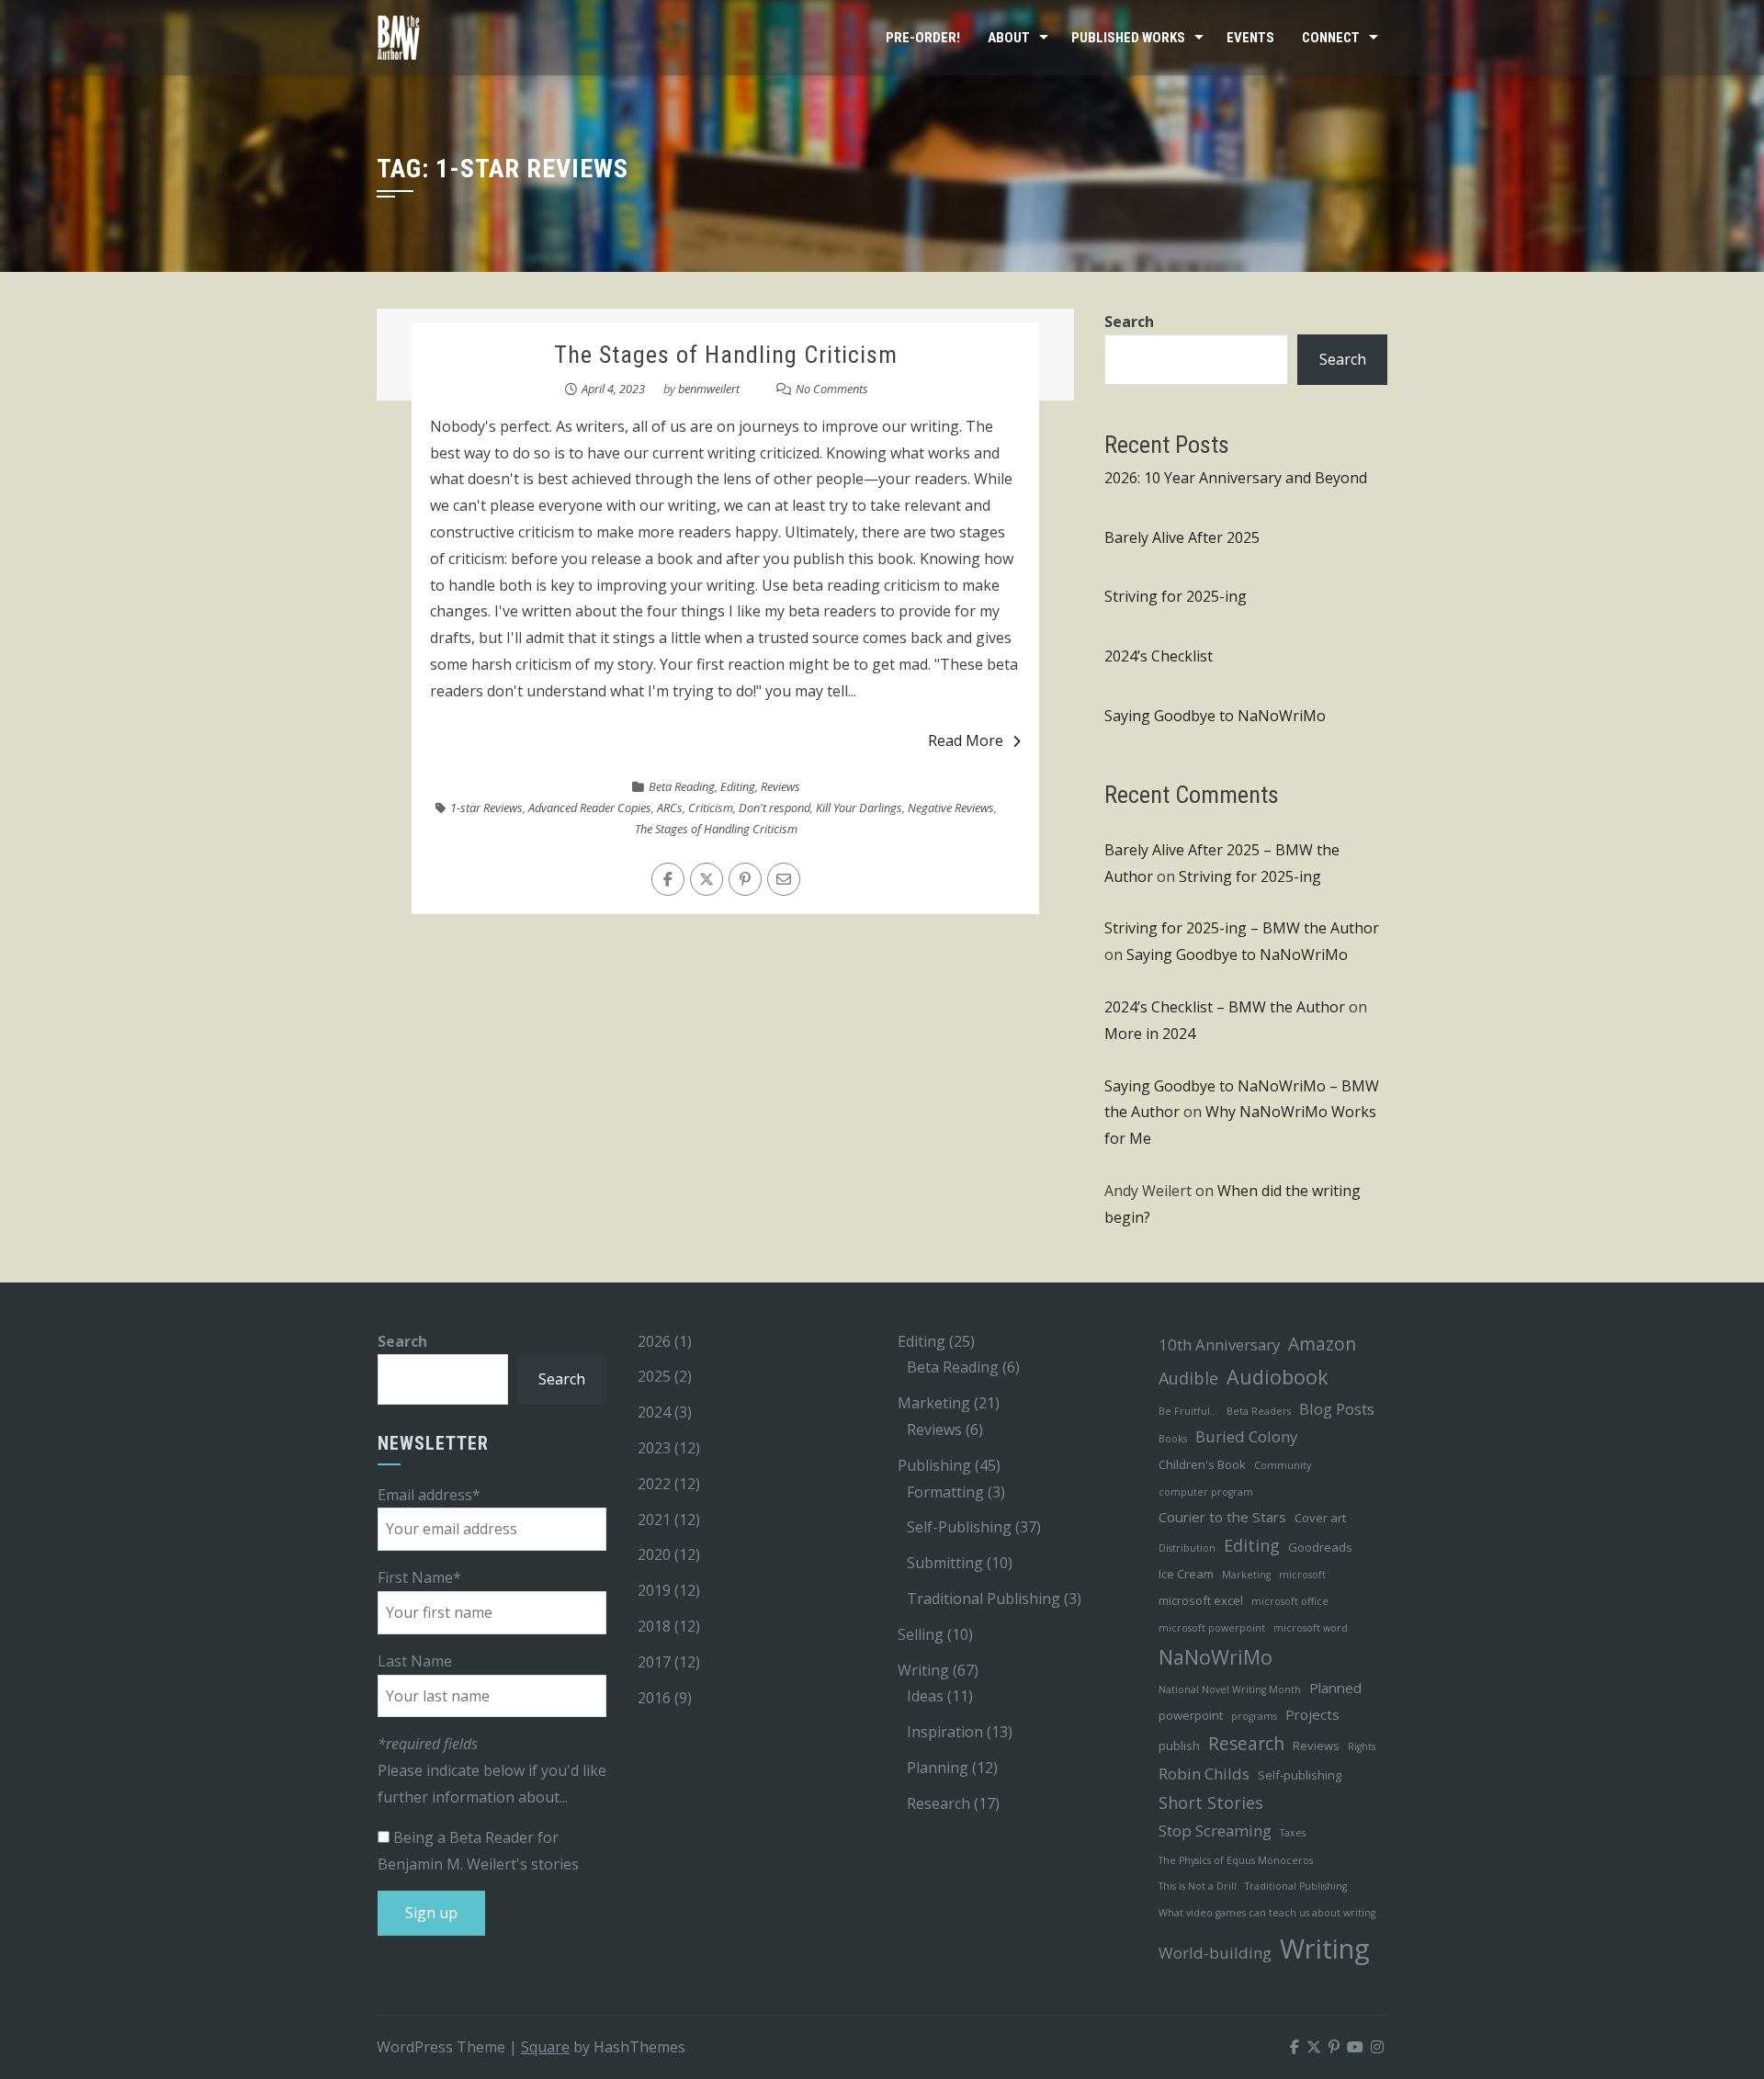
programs (1254, 1716)
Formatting (945, 1492)
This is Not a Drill (1198, 1886)
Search (1129, 322)
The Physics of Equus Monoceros (1236, 1860)
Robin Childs (1204, 1774)
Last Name (415, 1661)
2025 (654, 1376)
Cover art (1320, 1518)
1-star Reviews (486, 808)
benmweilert (709, 389)
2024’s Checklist (1159, 656)
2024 (654, 1412)
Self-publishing (1300, 1775)
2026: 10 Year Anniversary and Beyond (1236, 478)
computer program (1206, 1492)
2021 (654, 1520)
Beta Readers (1259, 1411)
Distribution (1187, 1548)
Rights (1362, 1746)
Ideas (925, 1696)
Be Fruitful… (1188, 1411)
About (1009, 38)
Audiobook (1278, 1377)
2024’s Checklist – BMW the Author (1225, 1007)
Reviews (780, 786)
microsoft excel (1201, 1600)
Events (1250, 38)
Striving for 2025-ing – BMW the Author (1242, 928)
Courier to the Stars (1222, 1517)
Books (1173, 1439)
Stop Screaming (1215, 1830)
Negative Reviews (951, 808)
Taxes (1293, 1833)
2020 (654, 1554)
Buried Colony (1246, 1436)
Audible (1188, 1378)
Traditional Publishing (984, 1599)
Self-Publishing (959, 1527)
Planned (1335, 1688)
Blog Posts (1337, 1409)
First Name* (419, 1577)
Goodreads (1320, 1547)
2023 (654, 1448)
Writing (923, 1670)
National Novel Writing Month (1230, 1689)
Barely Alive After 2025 (1182, 537)
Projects (1312, 1714)
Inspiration (945, 1732)
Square (545, 2047)
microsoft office (1290, 1601)
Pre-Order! (923, 38)
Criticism (711, 808)
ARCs (670, 808)
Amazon (1322, 1344)
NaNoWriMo (1216, 1657)
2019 (654, 1590)
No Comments (832, 389)
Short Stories (1211, 1802)
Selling (921, 1634)
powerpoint (1191, 1715)
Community (1283, 1465)
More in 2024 (1150, 1034)
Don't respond (775, 808)
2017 (654, 1662)
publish (1179, 1746)
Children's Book (1202, 1464)
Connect (1331, 38)
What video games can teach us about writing (1267, 1913)
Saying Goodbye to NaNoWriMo (1215, 716)
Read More (966, 740)
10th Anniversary (1219, 1345)
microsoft (1302, 1575)
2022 (654, 1484)
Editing (738, 786)
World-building (1215, 1953)
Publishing (934, 1465)
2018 (654, 1626)
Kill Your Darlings (859, 808)
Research (939, 1803)
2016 (654, 1698)
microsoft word (1311, 1628)
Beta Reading (682, 786)
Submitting (945, 1563)
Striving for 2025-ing (1176, 596)
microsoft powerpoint (1212, 1628)
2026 (654, 1341)
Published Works (1128, 38)
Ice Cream (1186, 1574)
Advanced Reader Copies (590, 808)
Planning (938, 1768)
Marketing (934, 1403)
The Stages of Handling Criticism (726, 355)
